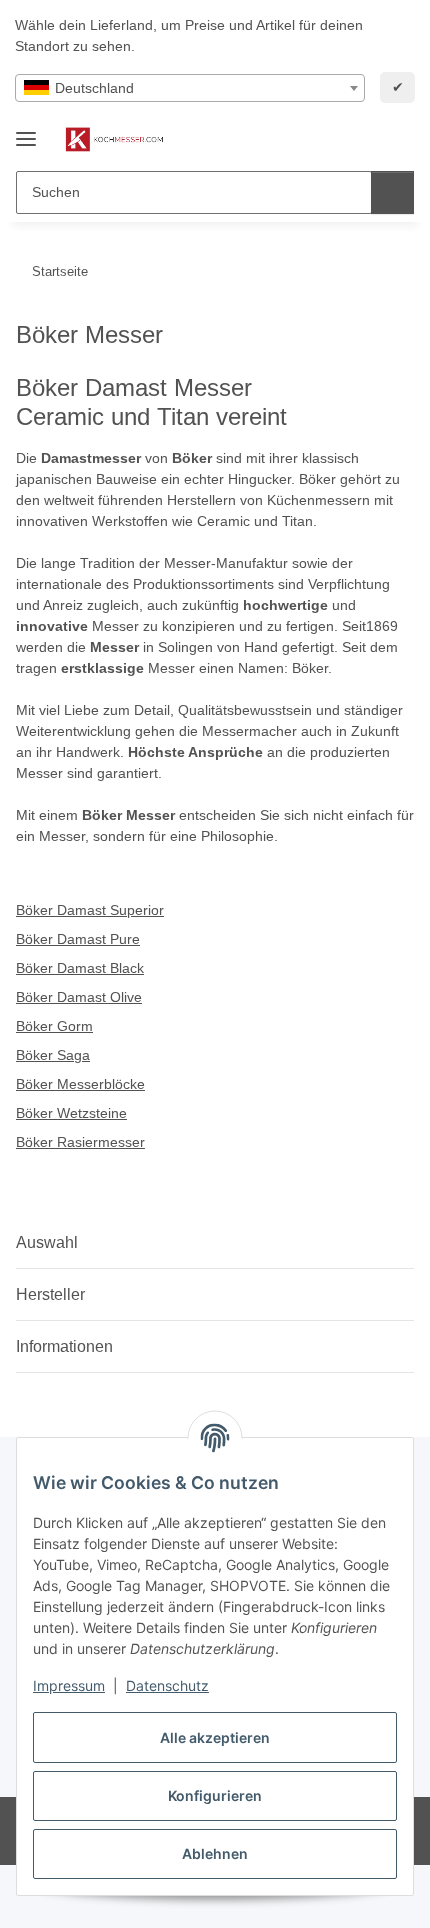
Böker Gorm (54, 1026)
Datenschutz (167, 1685)
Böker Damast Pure (78, 939)
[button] (335, 140)
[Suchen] (392, 192)
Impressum (69, 1685)
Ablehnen (215, 1853)
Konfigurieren (215, 1795)
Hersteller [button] (50, 1294)
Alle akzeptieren (215, 1737)
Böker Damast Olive (79, 997)
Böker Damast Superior (90, 910)
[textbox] (190, 88)
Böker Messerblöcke (80, 1084)
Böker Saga (53, 1055)
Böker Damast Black (80, 968)
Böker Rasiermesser (80, 1142)
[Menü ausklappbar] (26, 130)
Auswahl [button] (47, 1242)
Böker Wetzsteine (71, 1113)
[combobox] (190, 88)
